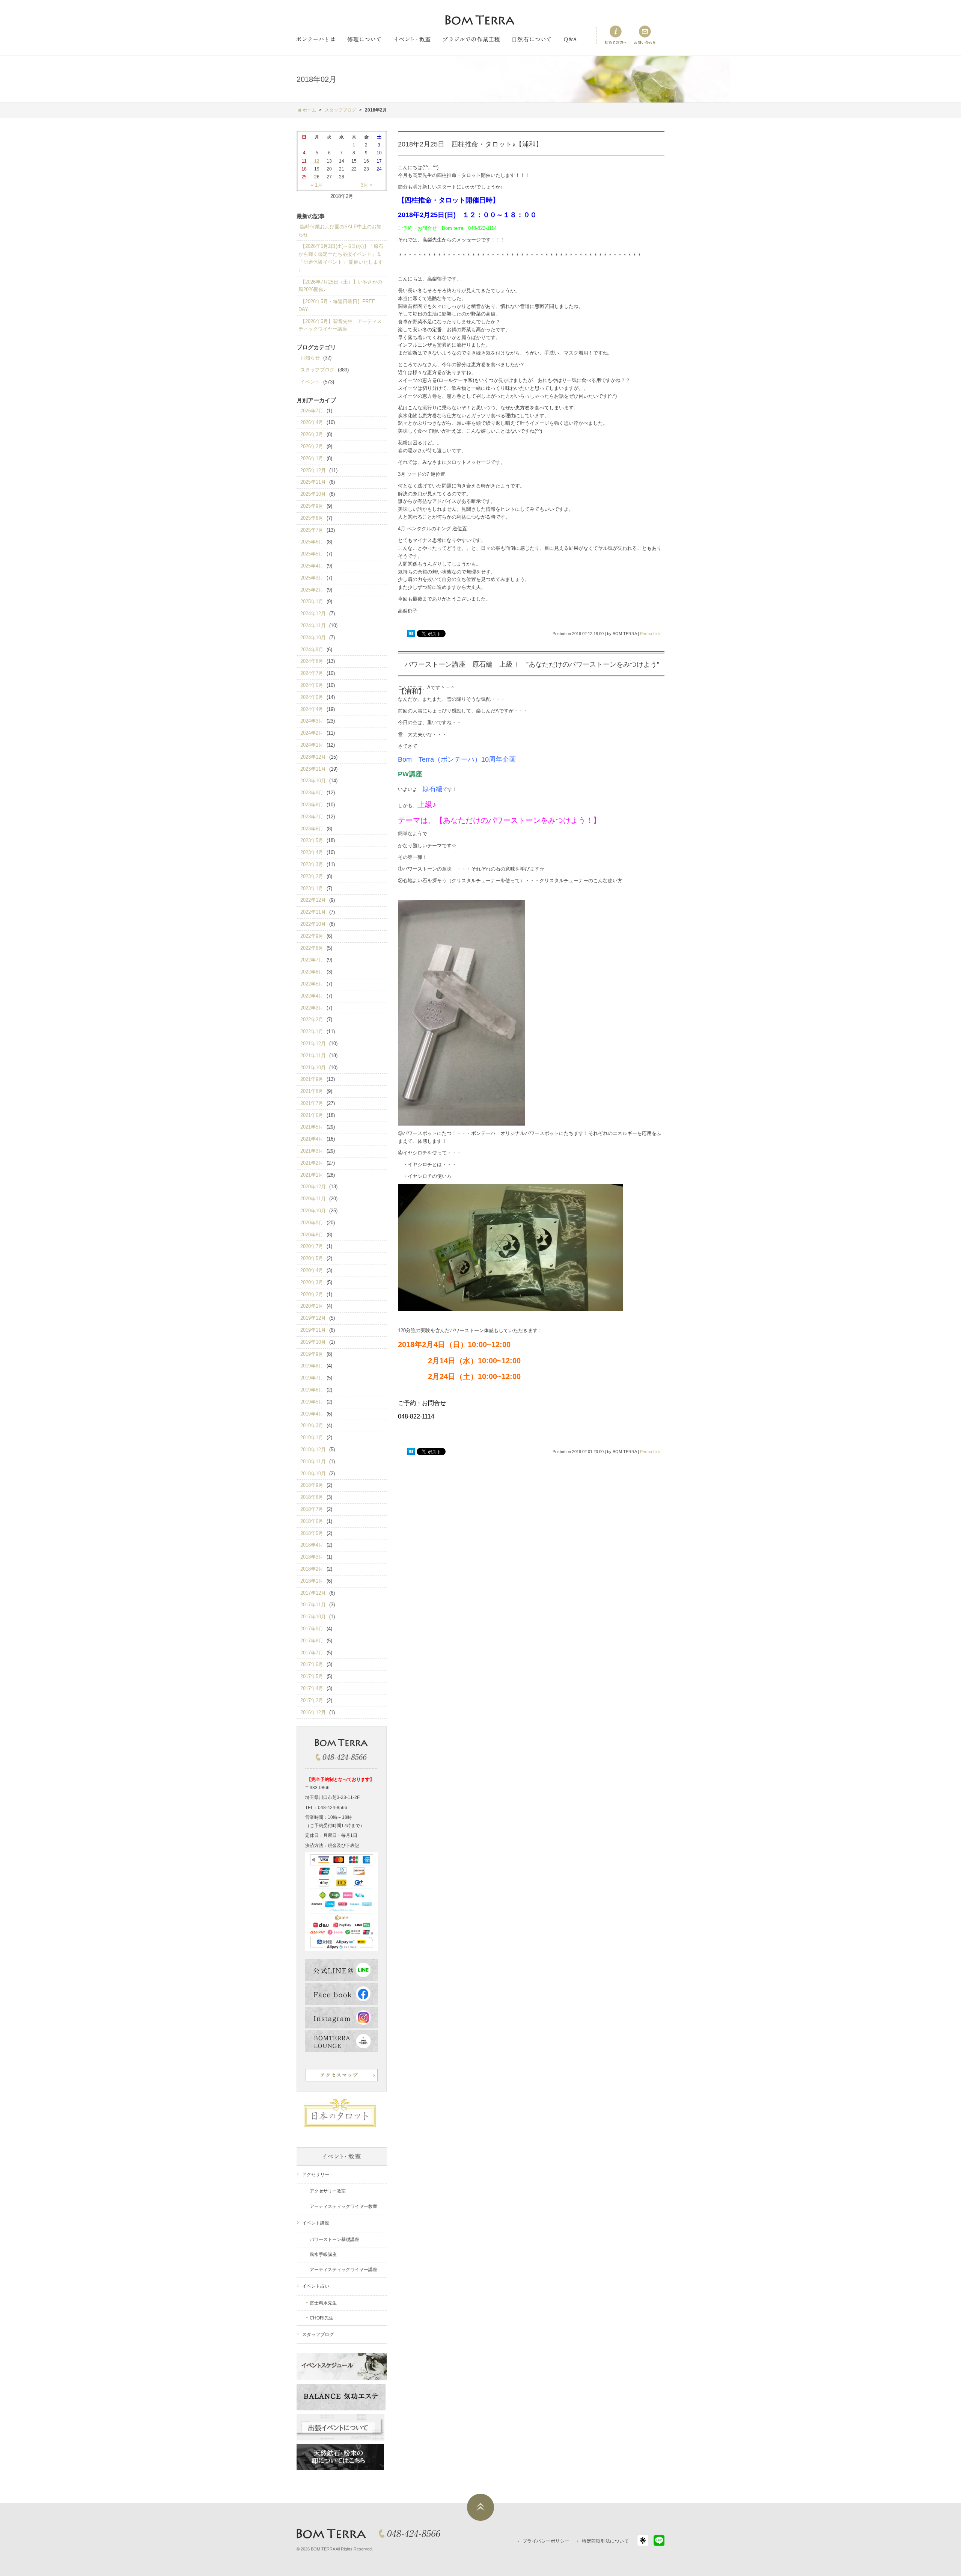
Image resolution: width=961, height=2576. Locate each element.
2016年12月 (313, 1712)
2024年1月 (312, 745)
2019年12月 (313, 1318)
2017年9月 (312, 1629)
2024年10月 (313, 638)
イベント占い (316, 2286)
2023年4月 (312, 852)
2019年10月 (313, 1342)
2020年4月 (312, 1270)
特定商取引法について (605, 2541)
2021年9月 (312, 1079)
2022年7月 (312, 960)
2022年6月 (312, 972)
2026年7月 (312, 411)
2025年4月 (312, 566)
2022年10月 (313, 924)
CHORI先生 (322, 2318)
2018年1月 (312, 1581)
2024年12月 (313, 613)
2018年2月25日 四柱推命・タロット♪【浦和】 (470, 144)
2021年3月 (312, 1151)
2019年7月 (312, 1378)
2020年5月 (312, 1258)
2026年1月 (312, 458)
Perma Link (650, 634)
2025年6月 (312, 542)
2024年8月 (312, 661)
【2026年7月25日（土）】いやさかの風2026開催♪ (340, 286)
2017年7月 (312, 1653)
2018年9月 (312, 1485)
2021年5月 (312, 1127)
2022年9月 (312, 936)
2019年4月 (312, 1414)
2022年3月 (312, 1008)
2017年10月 (313, 1617)
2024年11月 (313, 626)
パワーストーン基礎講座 (334, 2239)
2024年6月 (312, 685)
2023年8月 (312, 805)
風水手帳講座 (323, 2255)
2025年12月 (313, 470)
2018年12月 (313, 1449)
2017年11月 (313, 1605)
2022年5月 (312, 984)
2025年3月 (312, 578)
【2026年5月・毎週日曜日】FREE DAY (337, 305)
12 (317, 161)
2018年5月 (312, 1533)
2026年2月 (312, 446)
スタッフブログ (317, 370)
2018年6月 (312, 1521)
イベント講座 (316, 2223)
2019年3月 (312, 1425)
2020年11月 (313, 1199)
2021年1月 (312, 1175)
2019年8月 (312, 1366)
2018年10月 (313, 1474)
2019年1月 (312, 1437)
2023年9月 (312, 793)
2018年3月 (312, 1557)
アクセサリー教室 (328, 2191)
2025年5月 (312, 554)
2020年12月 (313, 1187)
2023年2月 (312, 876)
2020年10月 (313, 1211)
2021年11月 (313, 1056)
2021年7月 (312, 1103)
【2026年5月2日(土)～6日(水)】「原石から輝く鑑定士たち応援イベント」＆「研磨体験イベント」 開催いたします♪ (341, 258)
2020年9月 (312, 1223)
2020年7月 (312, 1246)
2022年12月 (313, 900)
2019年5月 (312, 1402)
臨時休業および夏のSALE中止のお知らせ (340, 231)
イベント (310, 382)
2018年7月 (312, 1509)
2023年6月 (312, 829)
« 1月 (317, 185)
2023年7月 (312, 817)
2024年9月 (312, 650)
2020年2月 (312, 1294)
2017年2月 (312, 1700)
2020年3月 (312, 1282)
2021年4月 (312, 1139)
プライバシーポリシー (546, 2541)
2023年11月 (313, 769)
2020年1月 (312, 1306)
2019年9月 (312, 1354)
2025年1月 (312, 601)
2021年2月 (312, 1163)
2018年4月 (312, 1545)
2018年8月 (312, 1497)
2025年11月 (313, 482)
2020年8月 (312, 1235)
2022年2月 (312, 1019)
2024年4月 (312, 709)
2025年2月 (312, 590)
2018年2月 (312, 1569)
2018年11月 (313, 1462)
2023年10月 (313, 781)
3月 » (367, 185)
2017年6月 (312, 1664)
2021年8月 (312, 1091)
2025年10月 (313, 494)
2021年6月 (312, 1115)
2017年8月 (312, 1641)
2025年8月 (312, 518)
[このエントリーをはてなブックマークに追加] (411, 634)
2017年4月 (312, 1688)
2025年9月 (312, 506)
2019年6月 (312, 1390)
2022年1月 (312, 1031)
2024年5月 (312, 697)
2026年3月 (312, 434)
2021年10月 (313, 1068)
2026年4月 (312, 422)
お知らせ (310, 358)
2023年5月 (312, 840)
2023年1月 (312, 888)
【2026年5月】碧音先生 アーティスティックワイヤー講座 (340, 325)
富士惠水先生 (323, 2303)
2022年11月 (313, 912)
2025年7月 (312, 530)
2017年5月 (312, 1676)
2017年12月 (313, 1593)
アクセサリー (316, 2175)
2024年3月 (312, 721)
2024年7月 (312, 673)
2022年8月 (312, 948)
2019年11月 (313, 1330)
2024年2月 (312, 733)
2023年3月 (312, 864)
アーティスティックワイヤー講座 (343, 2270)
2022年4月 (312, 996)
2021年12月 (313, 1044)
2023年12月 (313, 757)
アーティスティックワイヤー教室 (343, 2206)
